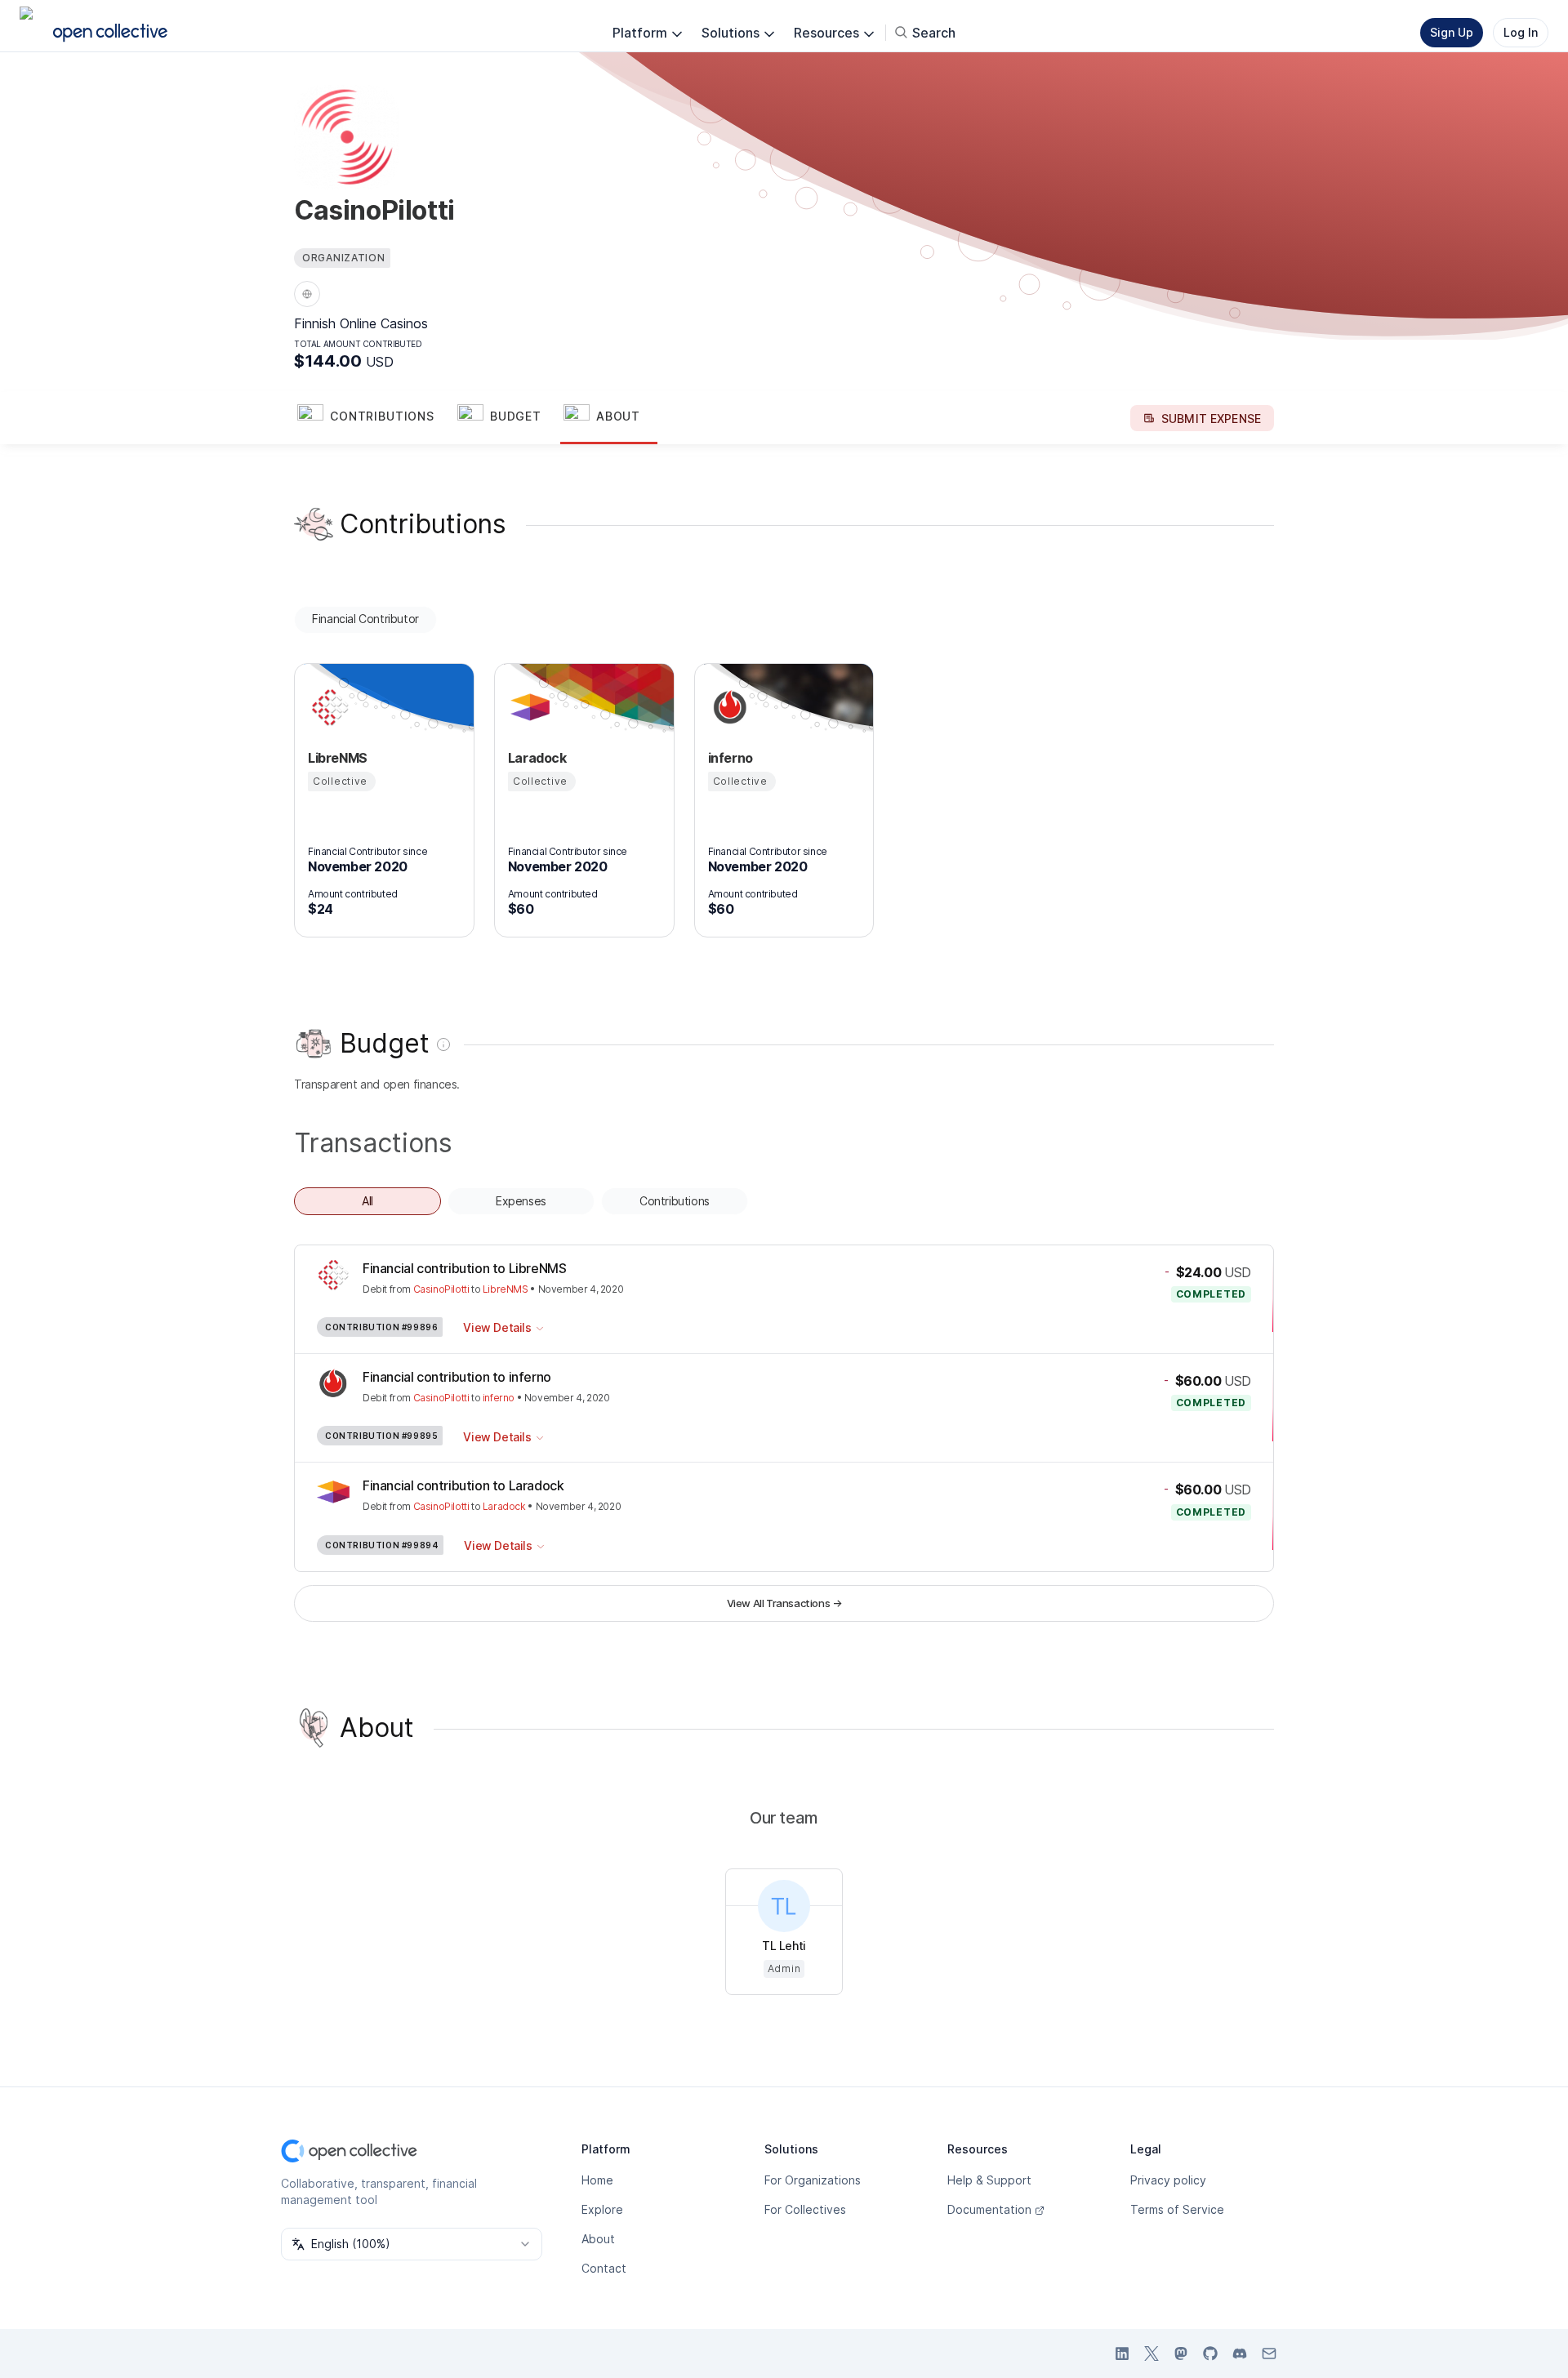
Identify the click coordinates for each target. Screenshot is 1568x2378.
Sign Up (1452, 32)
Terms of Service (1177, 2209)
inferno (499, 1398)
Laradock (504, 1506)
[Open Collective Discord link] (1240, 2354)
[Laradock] (528, 707)
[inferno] (728, 707)
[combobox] (412, 2244)
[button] (374, 418)
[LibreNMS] (327, 707)
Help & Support (989, 2180)
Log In (1521, 32)
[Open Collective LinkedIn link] (1122, 2354)
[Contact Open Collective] (1269, 2354)
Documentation (989, 2209)
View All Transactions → (784, 1603)
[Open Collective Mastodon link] (1181, 2354)
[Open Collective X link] (1151, 2354)
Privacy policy (1168, 2180)
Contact (604, 2268)
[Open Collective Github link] (1210, 2354)
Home (597, 2180)
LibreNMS (506, 1289)
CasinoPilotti (441, 1289)
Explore (602, 2209)
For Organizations (813, 2180)
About (598, 2239)
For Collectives (805, 2209)
